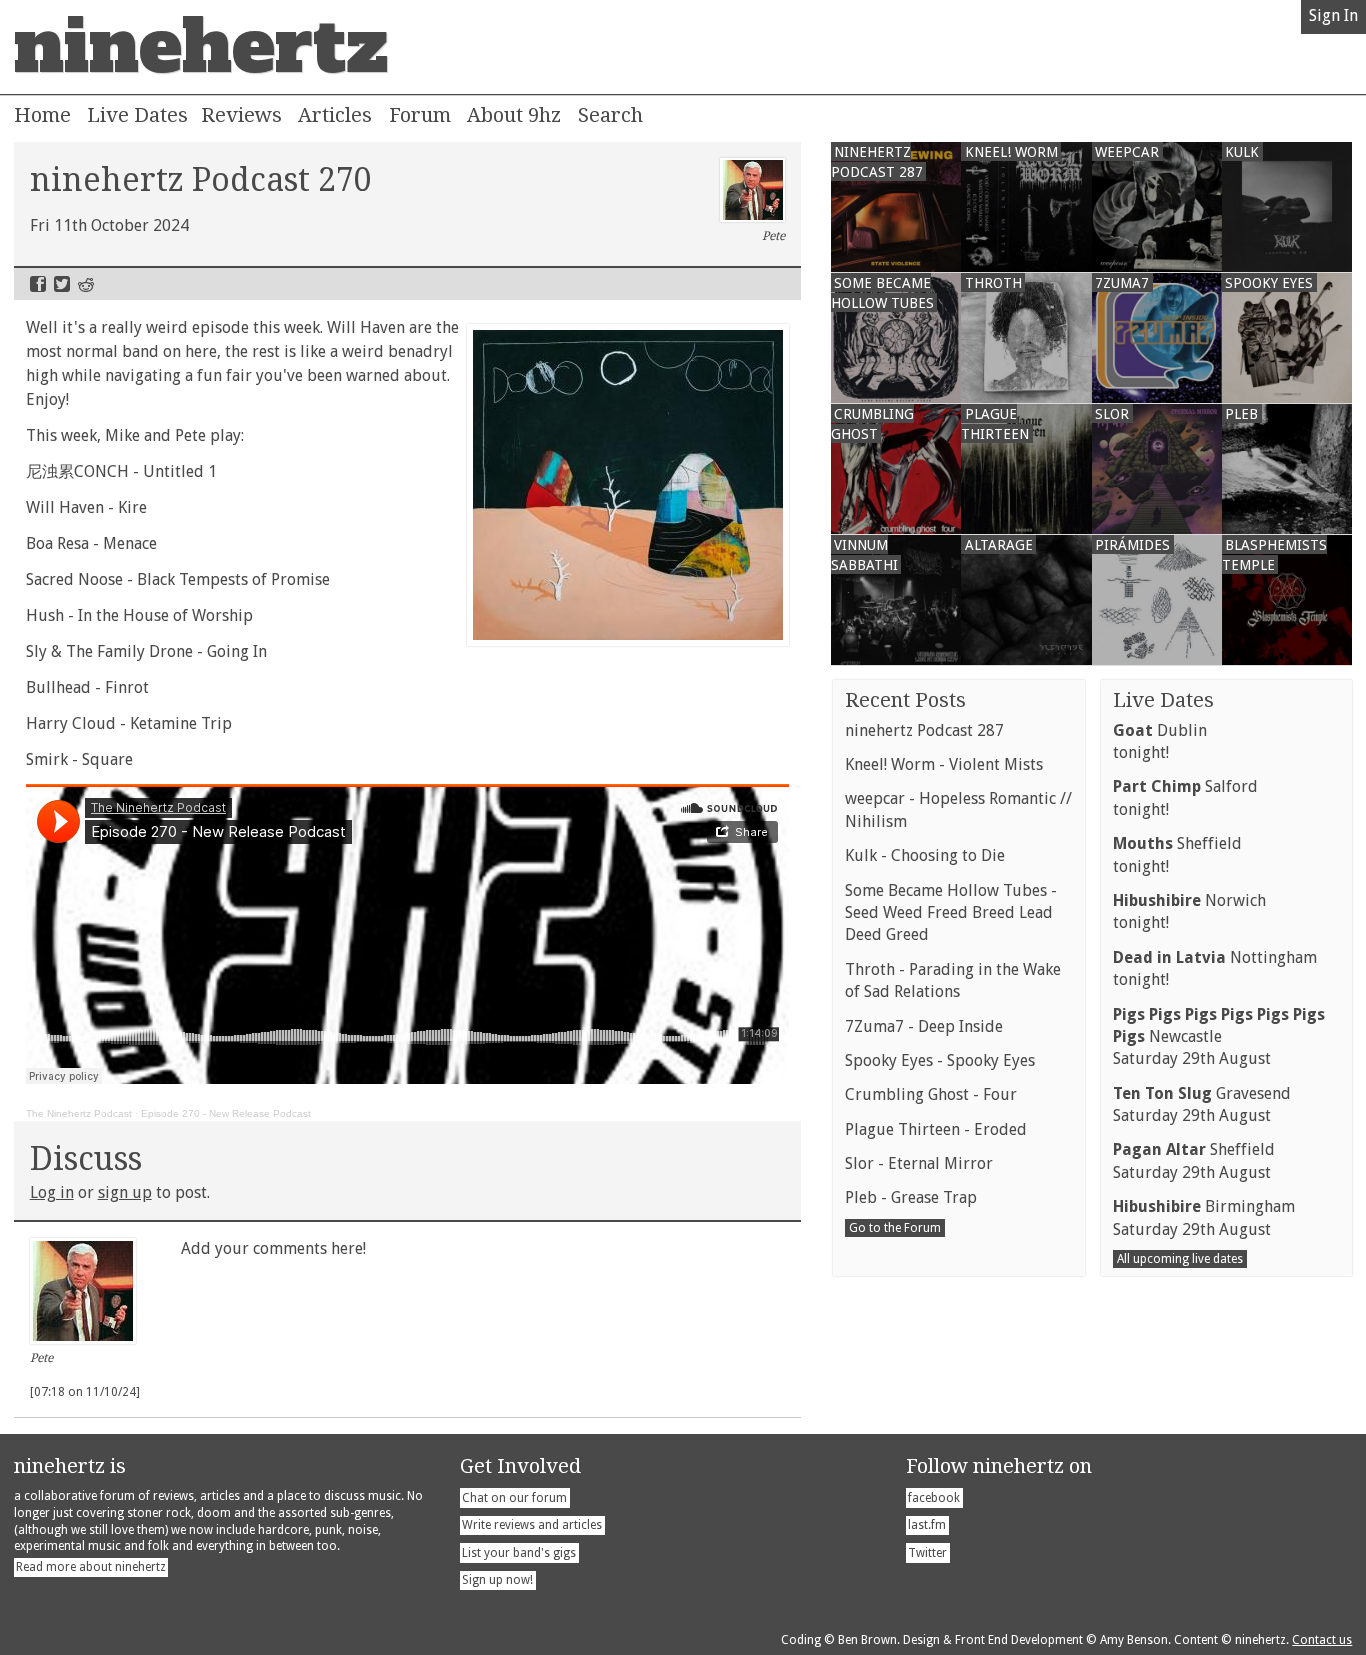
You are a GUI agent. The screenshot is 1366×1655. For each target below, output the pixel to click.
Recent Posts (905, 700)
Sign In (1333, 15)
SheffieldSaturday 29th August (1194, 1160)
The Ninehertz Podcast (79, 1113)
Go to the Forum (895, 1228)
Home (42, 115)
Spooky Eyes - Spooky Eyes (940, 1060)
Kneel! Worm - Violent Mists (944, 764)
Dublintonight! (1160, 741)
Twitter (62, 284)
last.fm (927, 1525)
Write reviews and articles (532, 1525)
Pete (773, 236)
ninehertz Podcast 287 (924, 730)
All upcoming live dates (1180, 1259)
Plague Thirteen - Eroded (936, 1129)
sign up (125, 1192)
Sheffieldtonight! (1177, 854)
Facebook (38, 284)
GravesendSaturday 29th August (1202, 1104)
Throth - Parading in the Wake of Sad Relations (953, 980)
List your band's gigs (519, 1553)
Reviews (241, 115)
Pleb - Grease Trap (911, 1197)
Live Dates (137, 115)
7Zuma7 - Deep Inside (924, 1026)
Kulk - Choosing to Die (925, 855)
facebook (934, 1498)
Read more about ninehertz (91, 1567)
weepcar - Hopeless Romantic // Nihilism (958, 809)
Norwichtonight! (1189, 911)
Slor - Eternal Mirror (919, 1163)
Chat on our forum (514, 1498)
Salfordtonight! (1185, 797)
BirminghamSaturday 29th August (1204, 1217)
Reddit (86, 284)
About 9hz (514, 115)
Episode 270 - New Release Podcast (226, 1113)
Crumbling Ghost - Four (931, 1094)
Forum (420, 115)
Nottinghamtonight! (1215, 968)
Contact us (1322, 1640)
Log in (52, 1192)
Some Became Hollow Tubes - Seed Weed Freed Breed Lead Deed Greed (951, 913)
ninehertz (201, 47)
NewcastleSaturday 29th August (1219, 1037)
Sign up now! (497, 1580)
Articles (335, 115)
